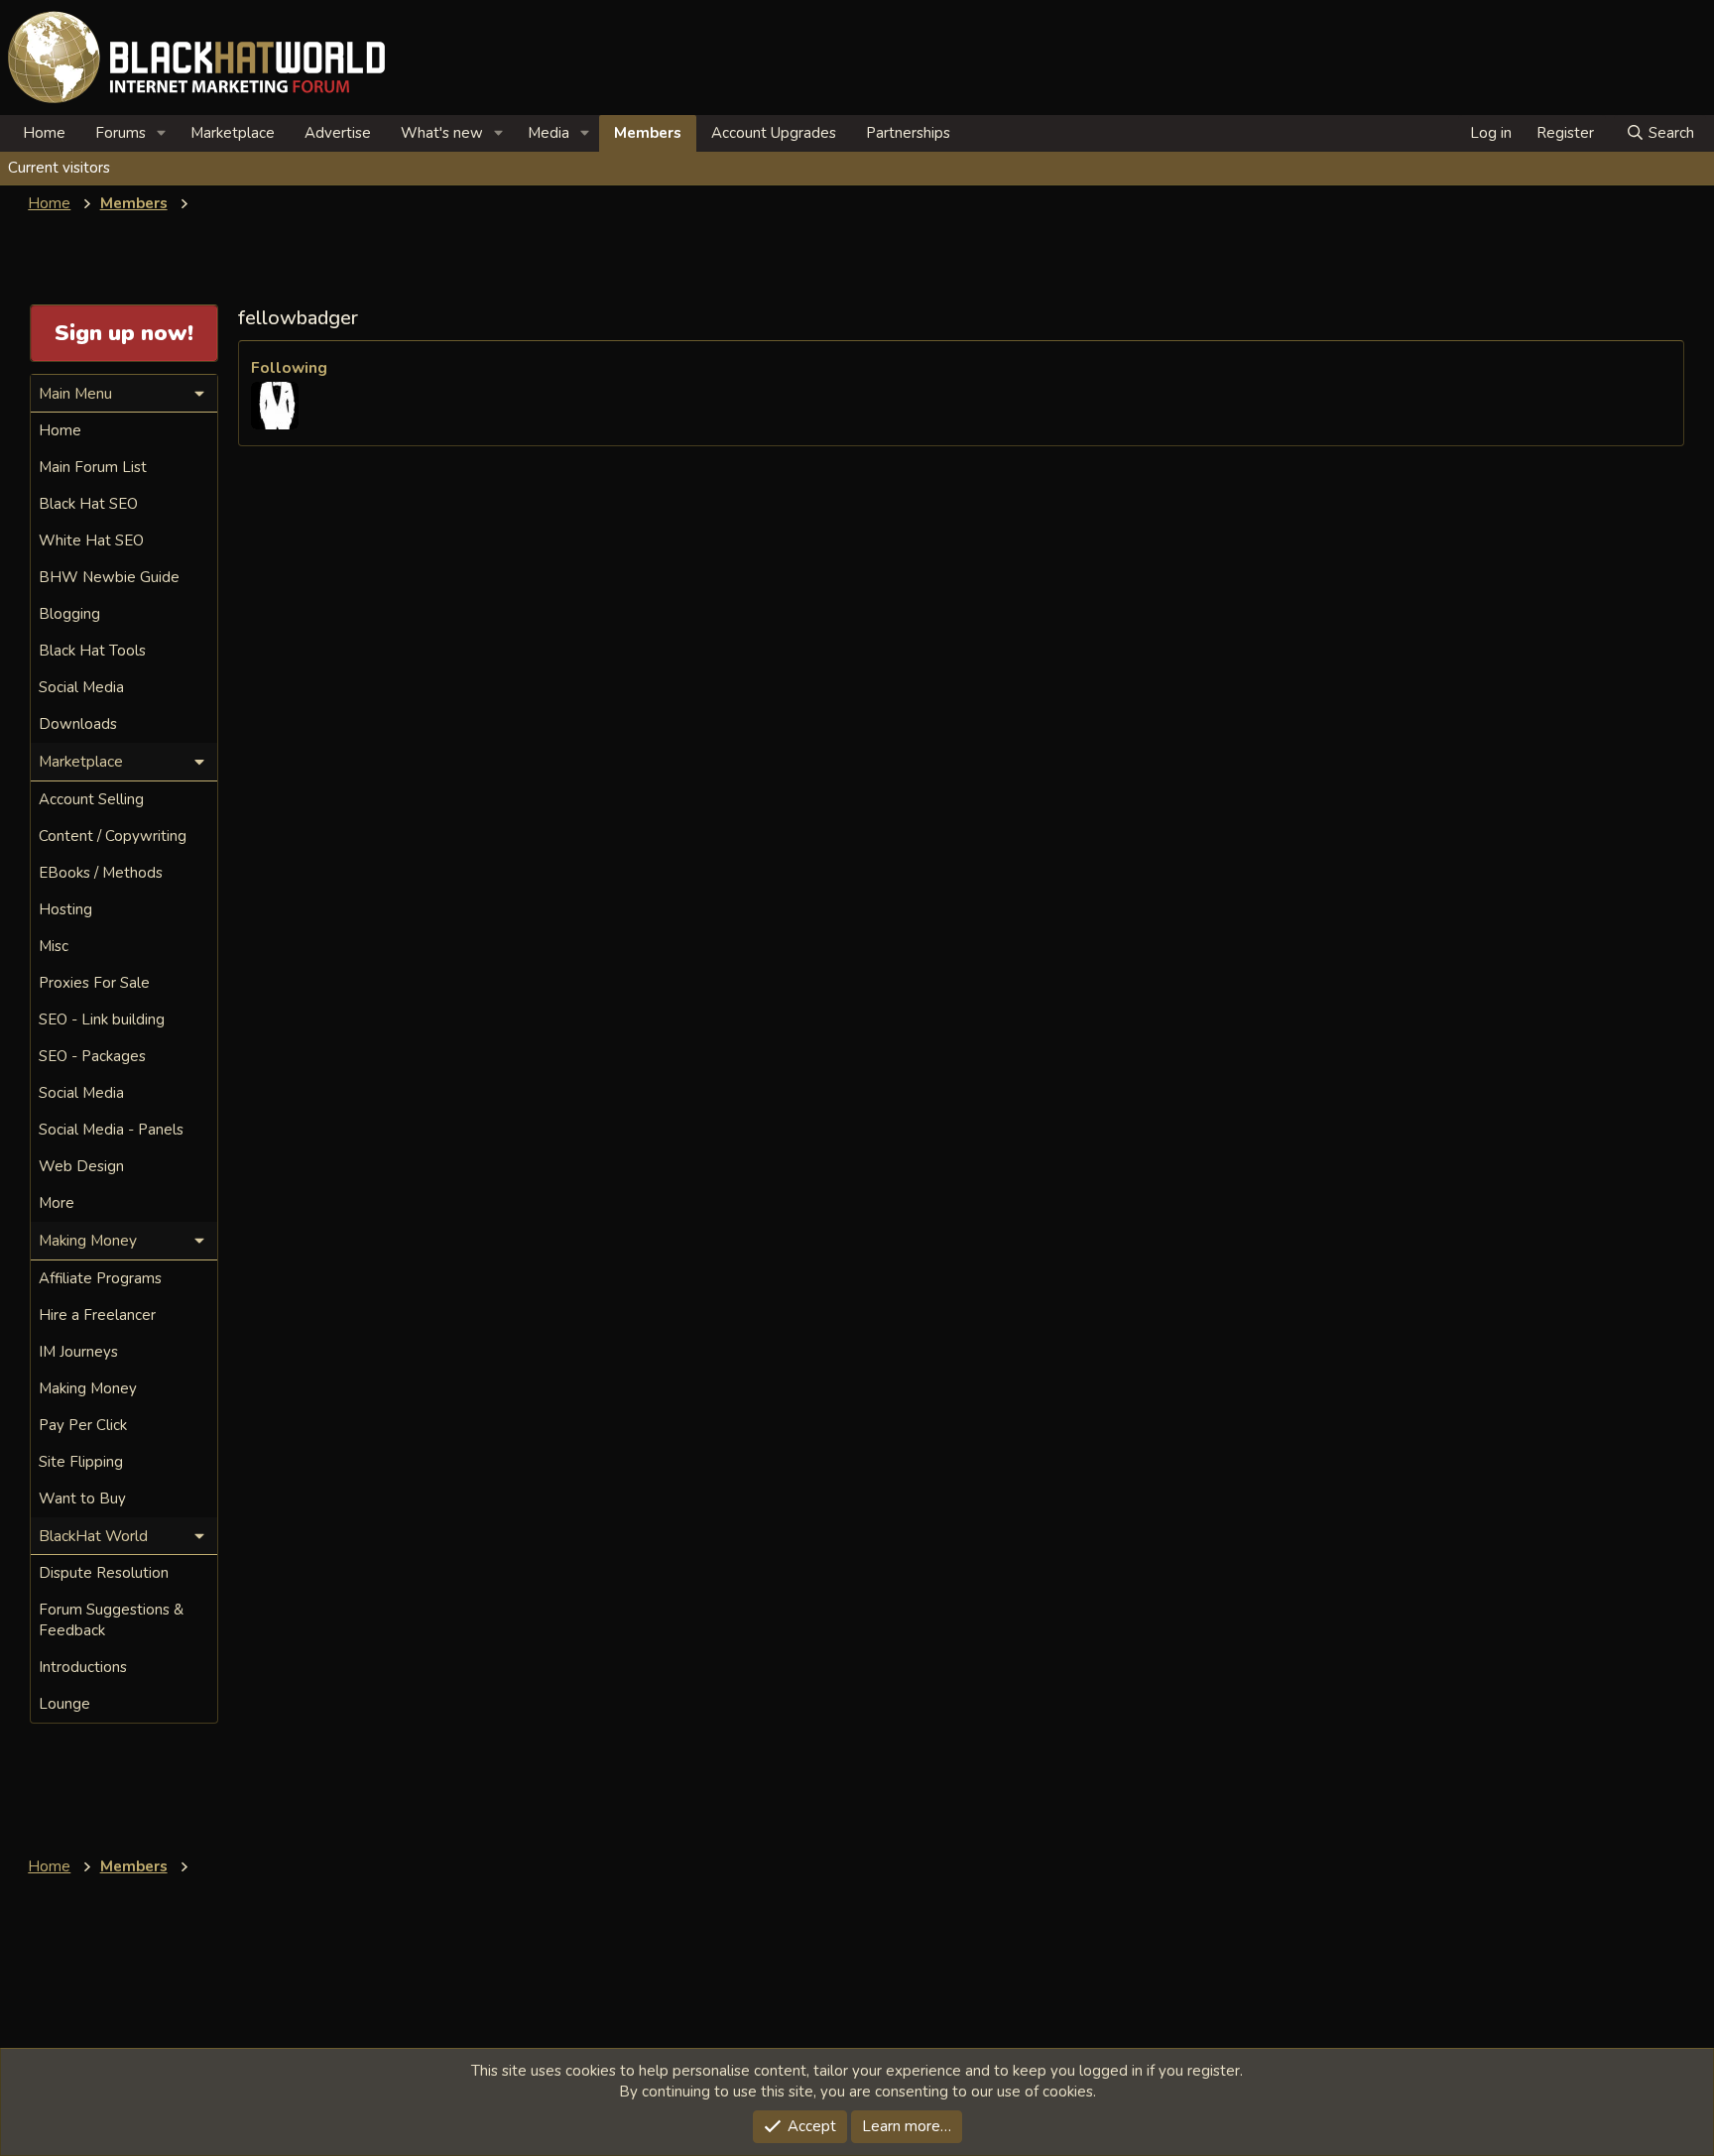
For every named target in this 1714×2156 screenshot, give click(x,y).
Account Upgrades (774, 133)
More (57, 1203)
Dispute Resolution (104, 1573)
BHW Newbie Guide (109, 577)
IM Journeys (78, 1352)
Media (549, 133)
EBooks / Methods (101, 873)
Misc (54, 946)
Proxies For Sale (94, 983)
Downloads (78, 724)
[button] (162, 133)
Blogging (69, 614)
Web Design (81, 1166)
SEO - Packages (92, 1056)
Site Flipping (81, 1462)
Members (648, 133)
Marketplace (233, 133)
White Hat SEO (91, 540)
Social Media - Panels (111, 1130)
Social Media (81, 687)
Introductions (83, 1667)
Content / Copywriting (113, 836)
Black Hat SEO (88, 504)
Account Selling (91, 799)
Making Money (88, 1388)
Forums (121, 133)
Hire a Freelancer (97, 1315)
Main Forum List (93, 467)
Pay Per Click (83, 1425)
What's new (442, 133)
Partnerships (908, 133)
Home (44, 133)
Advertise (338, 133)
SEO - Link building (102, 1019)
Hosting (65, 909)
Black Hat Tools (92, 651)
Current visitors (59, 168)
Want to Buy (82, 1498)
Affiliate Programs (100, 1278)
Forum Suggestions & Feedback (111, 1620)
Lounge (64, 1704)
